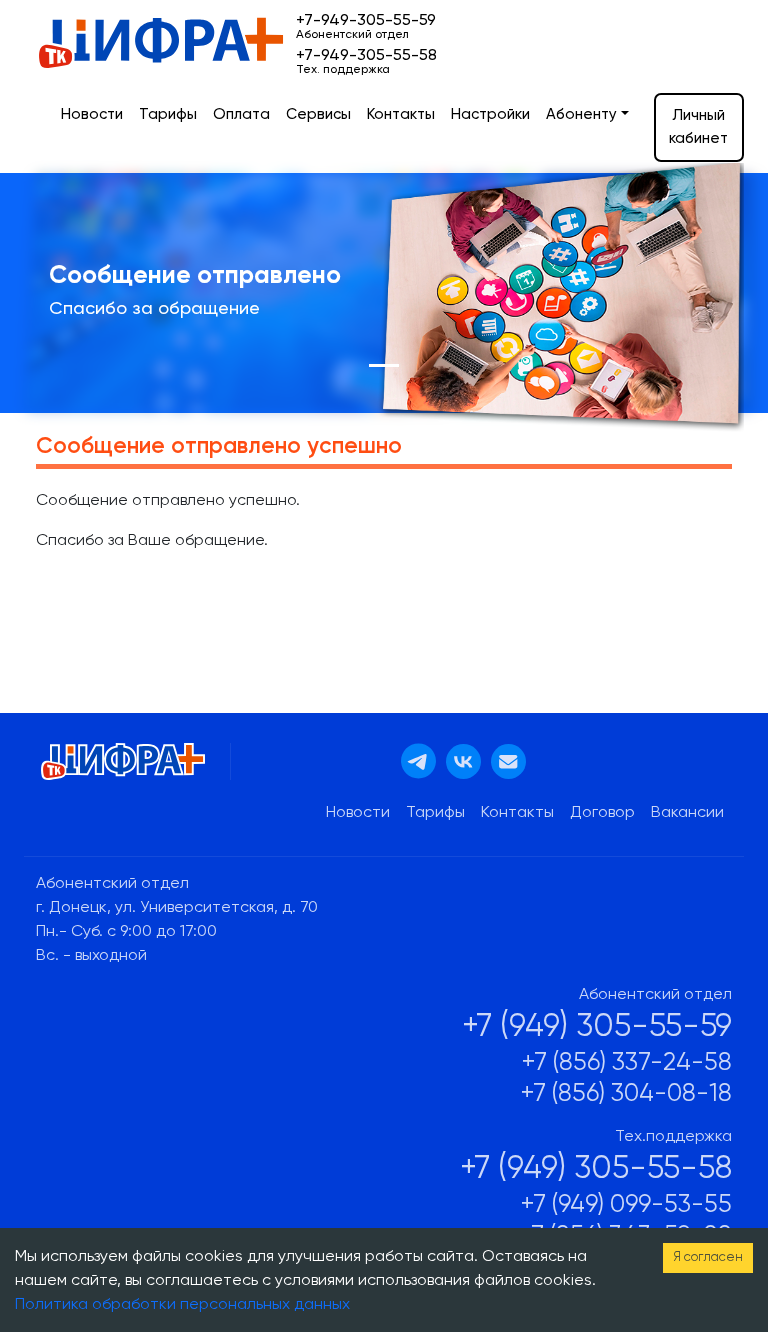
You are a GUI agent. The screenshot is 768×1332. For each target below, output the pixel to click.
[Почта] (508, 762)
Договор (602, 813)
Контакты (401, 114)
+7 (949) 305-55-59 (597, 1027)
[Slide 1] (384, 365)
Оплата (241, 114)
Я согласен (708, 1257)
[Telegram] (418, 761)
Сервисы (318, 114)
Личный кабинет (698, 127)
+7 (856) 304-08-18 (626, 1094)
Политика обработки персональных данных (182, 1305)
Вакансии (687, 813)
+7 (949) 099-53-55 (626, 1205)
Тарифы (168, 114)
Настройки (490, 114)
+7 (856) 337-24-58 (627, 1063)
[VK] (463, 762)
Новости (92, 114)
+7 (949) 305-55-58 (596, 1169)
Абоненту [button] (581, 114)
